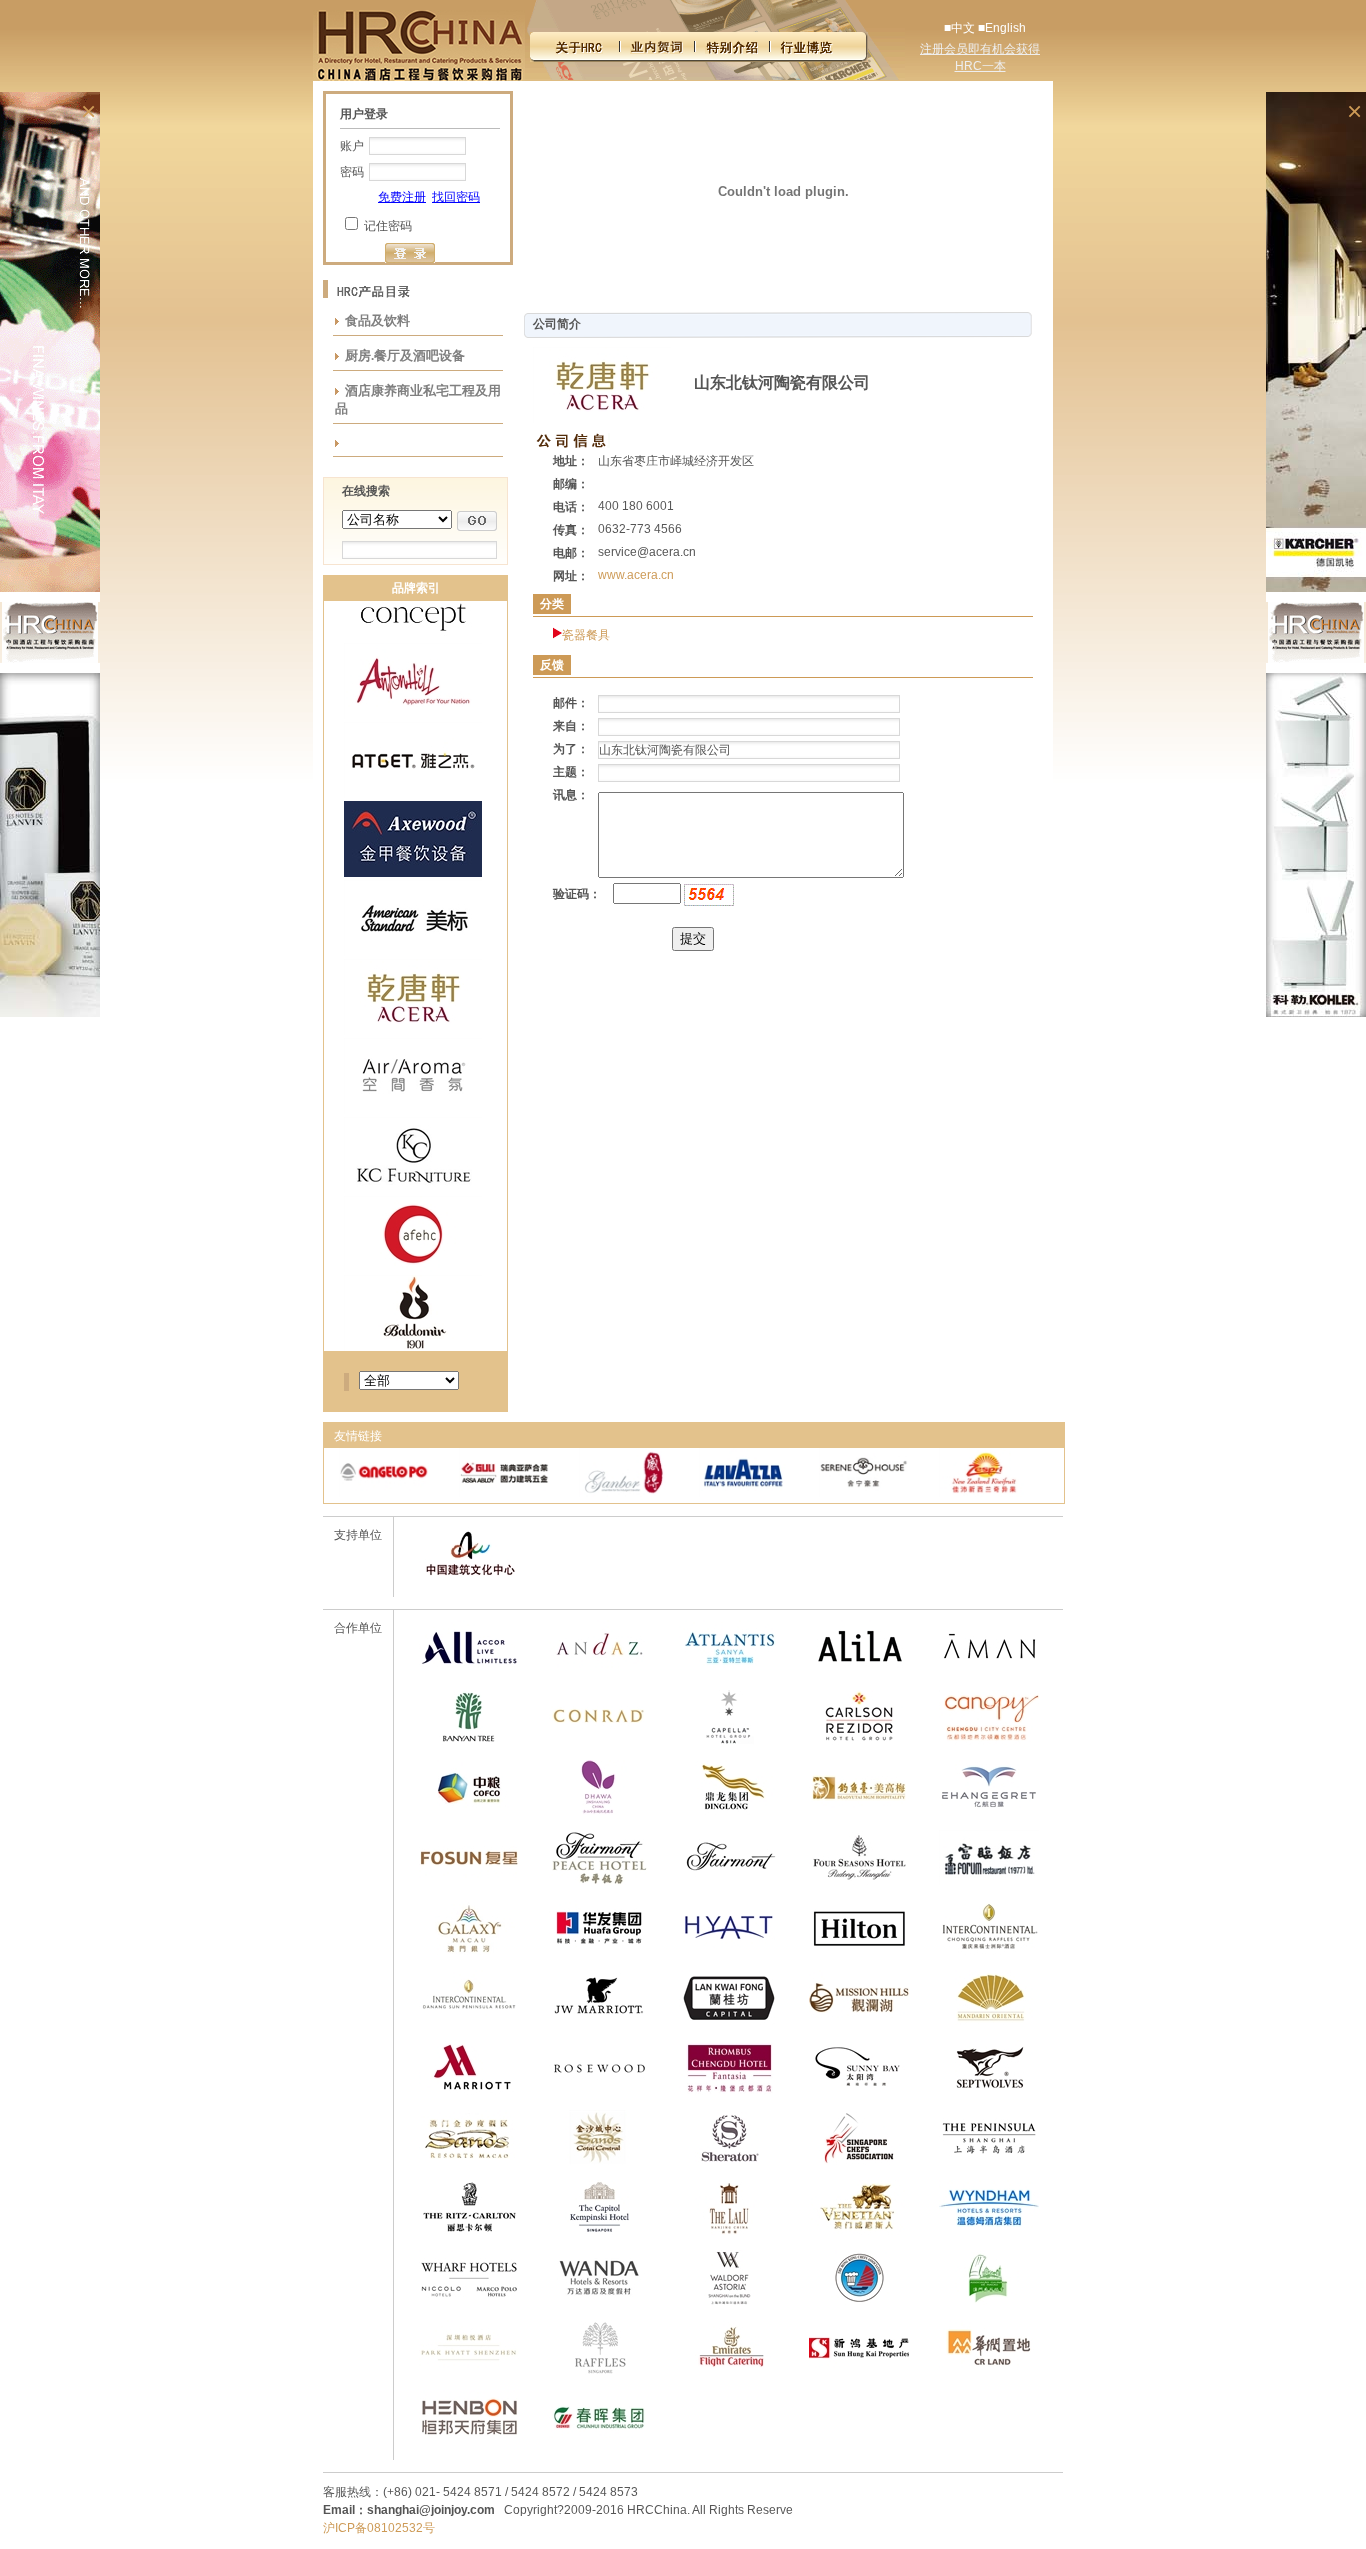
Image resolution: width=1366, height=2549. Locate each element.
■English (1002, 28)
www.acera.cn (636, 575)
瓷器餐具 (586, 635)
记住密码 (388, 226)
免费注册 (402, 197)
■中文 (959, 28)
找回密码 (456, 197)
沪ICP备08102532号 (379, 2528)
